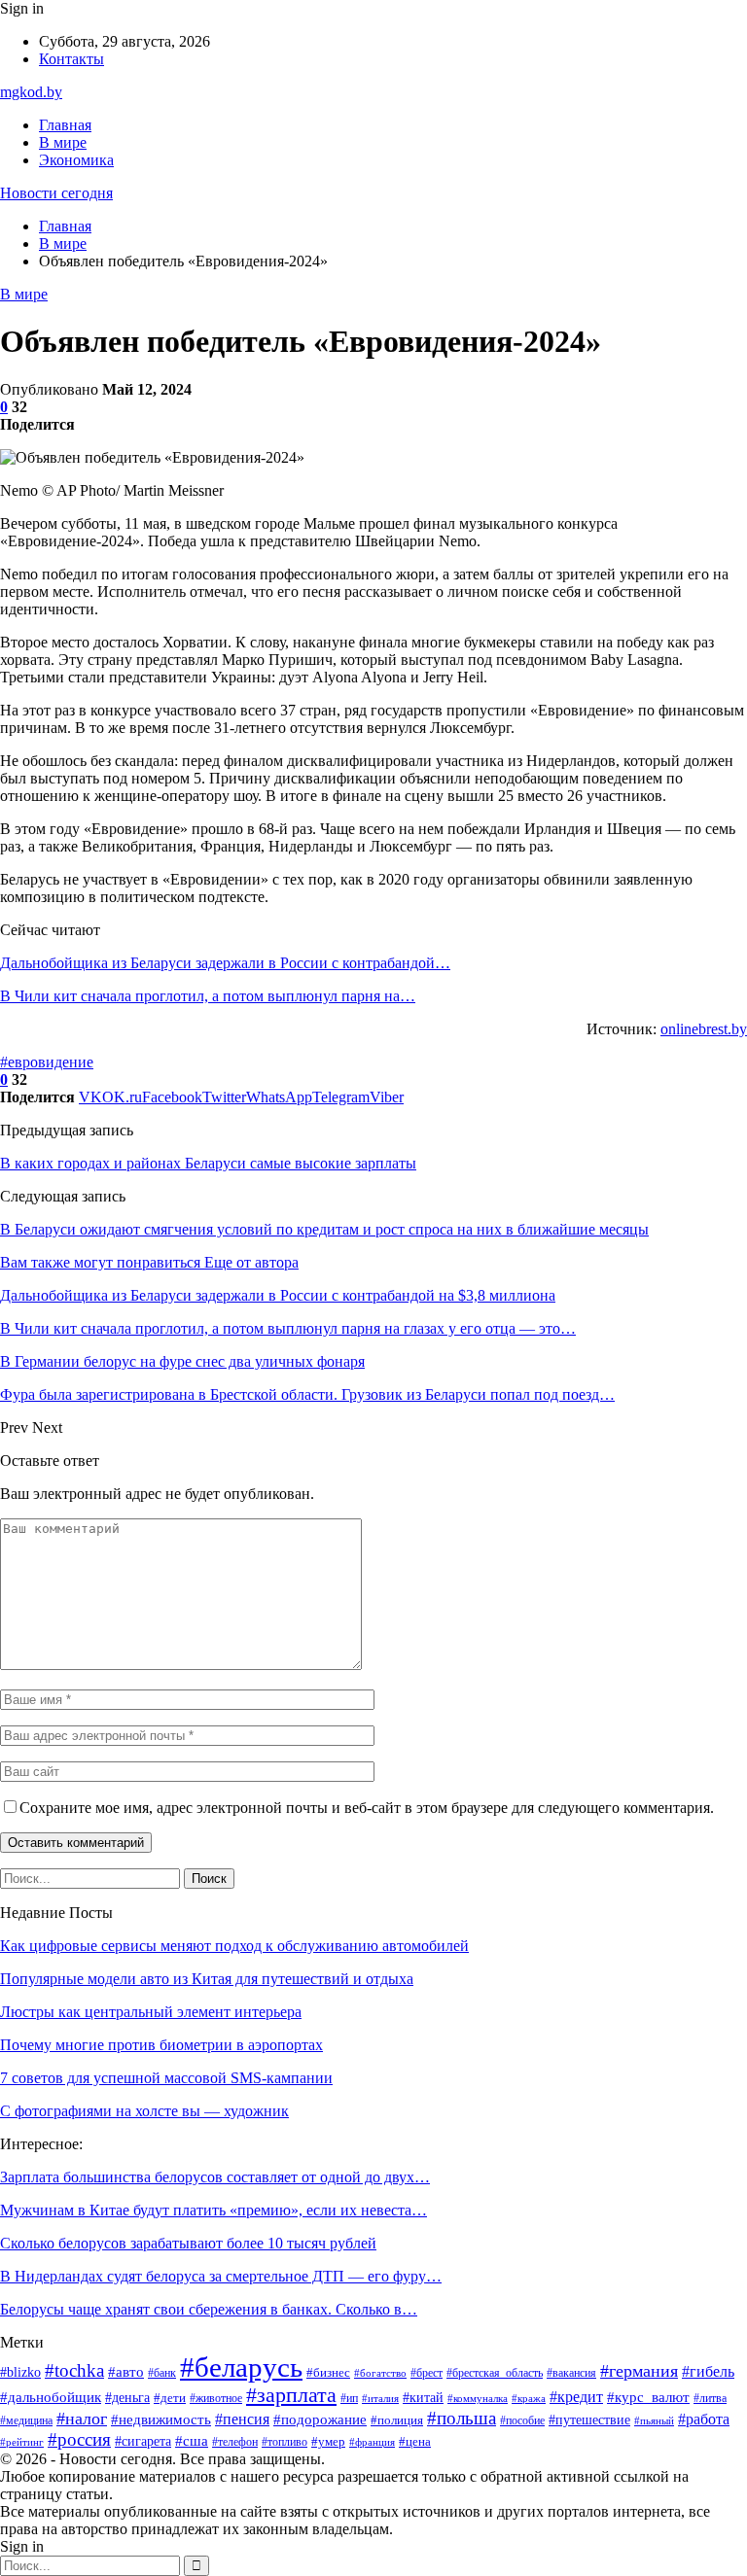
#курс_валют (648, 2397)
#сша (192, 2441)
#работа (704, 2419)
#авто (126, 2371)
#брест (427, 2373)
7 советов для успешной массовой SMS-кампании (166, 2078)
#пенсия (242, 2419)
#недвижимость (161, 2419)
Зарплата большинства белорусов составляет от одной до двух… (215, 2177)
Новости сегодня (56, 193)
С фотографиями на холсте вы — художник (144, 2111)
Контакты (71, 59)
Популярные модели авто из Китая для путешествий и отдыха (207, 1979)
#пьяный (654, 2421)
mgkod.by (31, 92)
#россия (79, 2439)
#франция (372, 2442)
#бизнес (328, 2372)
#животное (216, 2398)
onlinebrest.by (704, 1029)
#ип (349, 2398)
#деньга (127, 2397)
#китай (423, 2397)
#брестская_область (495, 2373)
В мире (63, 142)
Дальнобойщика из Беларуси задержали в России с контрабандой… (225, 963)
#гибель (708, 2371)
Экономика (76, 160)
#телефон (235, 2442)
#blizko (20, 2372)
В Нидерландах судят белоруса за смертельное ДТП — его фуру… (221, 2276)
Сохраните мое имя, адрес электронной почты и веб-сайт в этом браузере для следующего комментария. (367, 1808)
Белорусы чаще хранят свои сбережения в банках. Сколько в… (209, 2309)
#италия (380, 2399)
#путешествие (589, 2420)
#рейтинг (22, 2442)
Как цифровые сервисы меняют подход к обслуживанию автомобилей (234, 1946)
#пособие (522, 2420)
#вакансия (571, 2373)
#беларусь (241, 2367)
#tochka (74, 2370)
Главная (65, 125)
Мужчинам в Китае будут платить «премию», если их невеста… (213, 2210)
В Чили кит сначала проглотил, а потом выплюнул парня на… (208, 996)
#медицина (26, 2420)
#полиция (397, 2420)
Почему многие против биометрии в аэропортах (161, 2045)
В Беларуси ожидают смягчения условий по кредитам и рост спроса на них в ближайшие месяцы (324, 1229)
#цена (415, 2441)
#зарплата (291, 2395)
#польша (462, 2418)
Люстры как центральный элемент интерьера (151, 2012)
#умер (328, 2442)
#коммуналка (478, 2399)
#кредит (576, 2397)
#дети (170, 2398)
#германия (639, 2371)
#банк (162, 2373)
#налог (82, 2419)
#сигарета (143, 2441)
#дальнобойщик (51, 2397)
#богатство (380, 2373)
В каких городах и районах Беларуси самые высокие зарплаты (208, 1163)
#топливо (285, 2442)
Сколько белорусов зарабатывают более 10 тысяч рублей (188, 2243)
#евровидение (47, 1062)
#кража (529, 2398)
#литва (710, 2398)
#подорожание (320, 2419)
